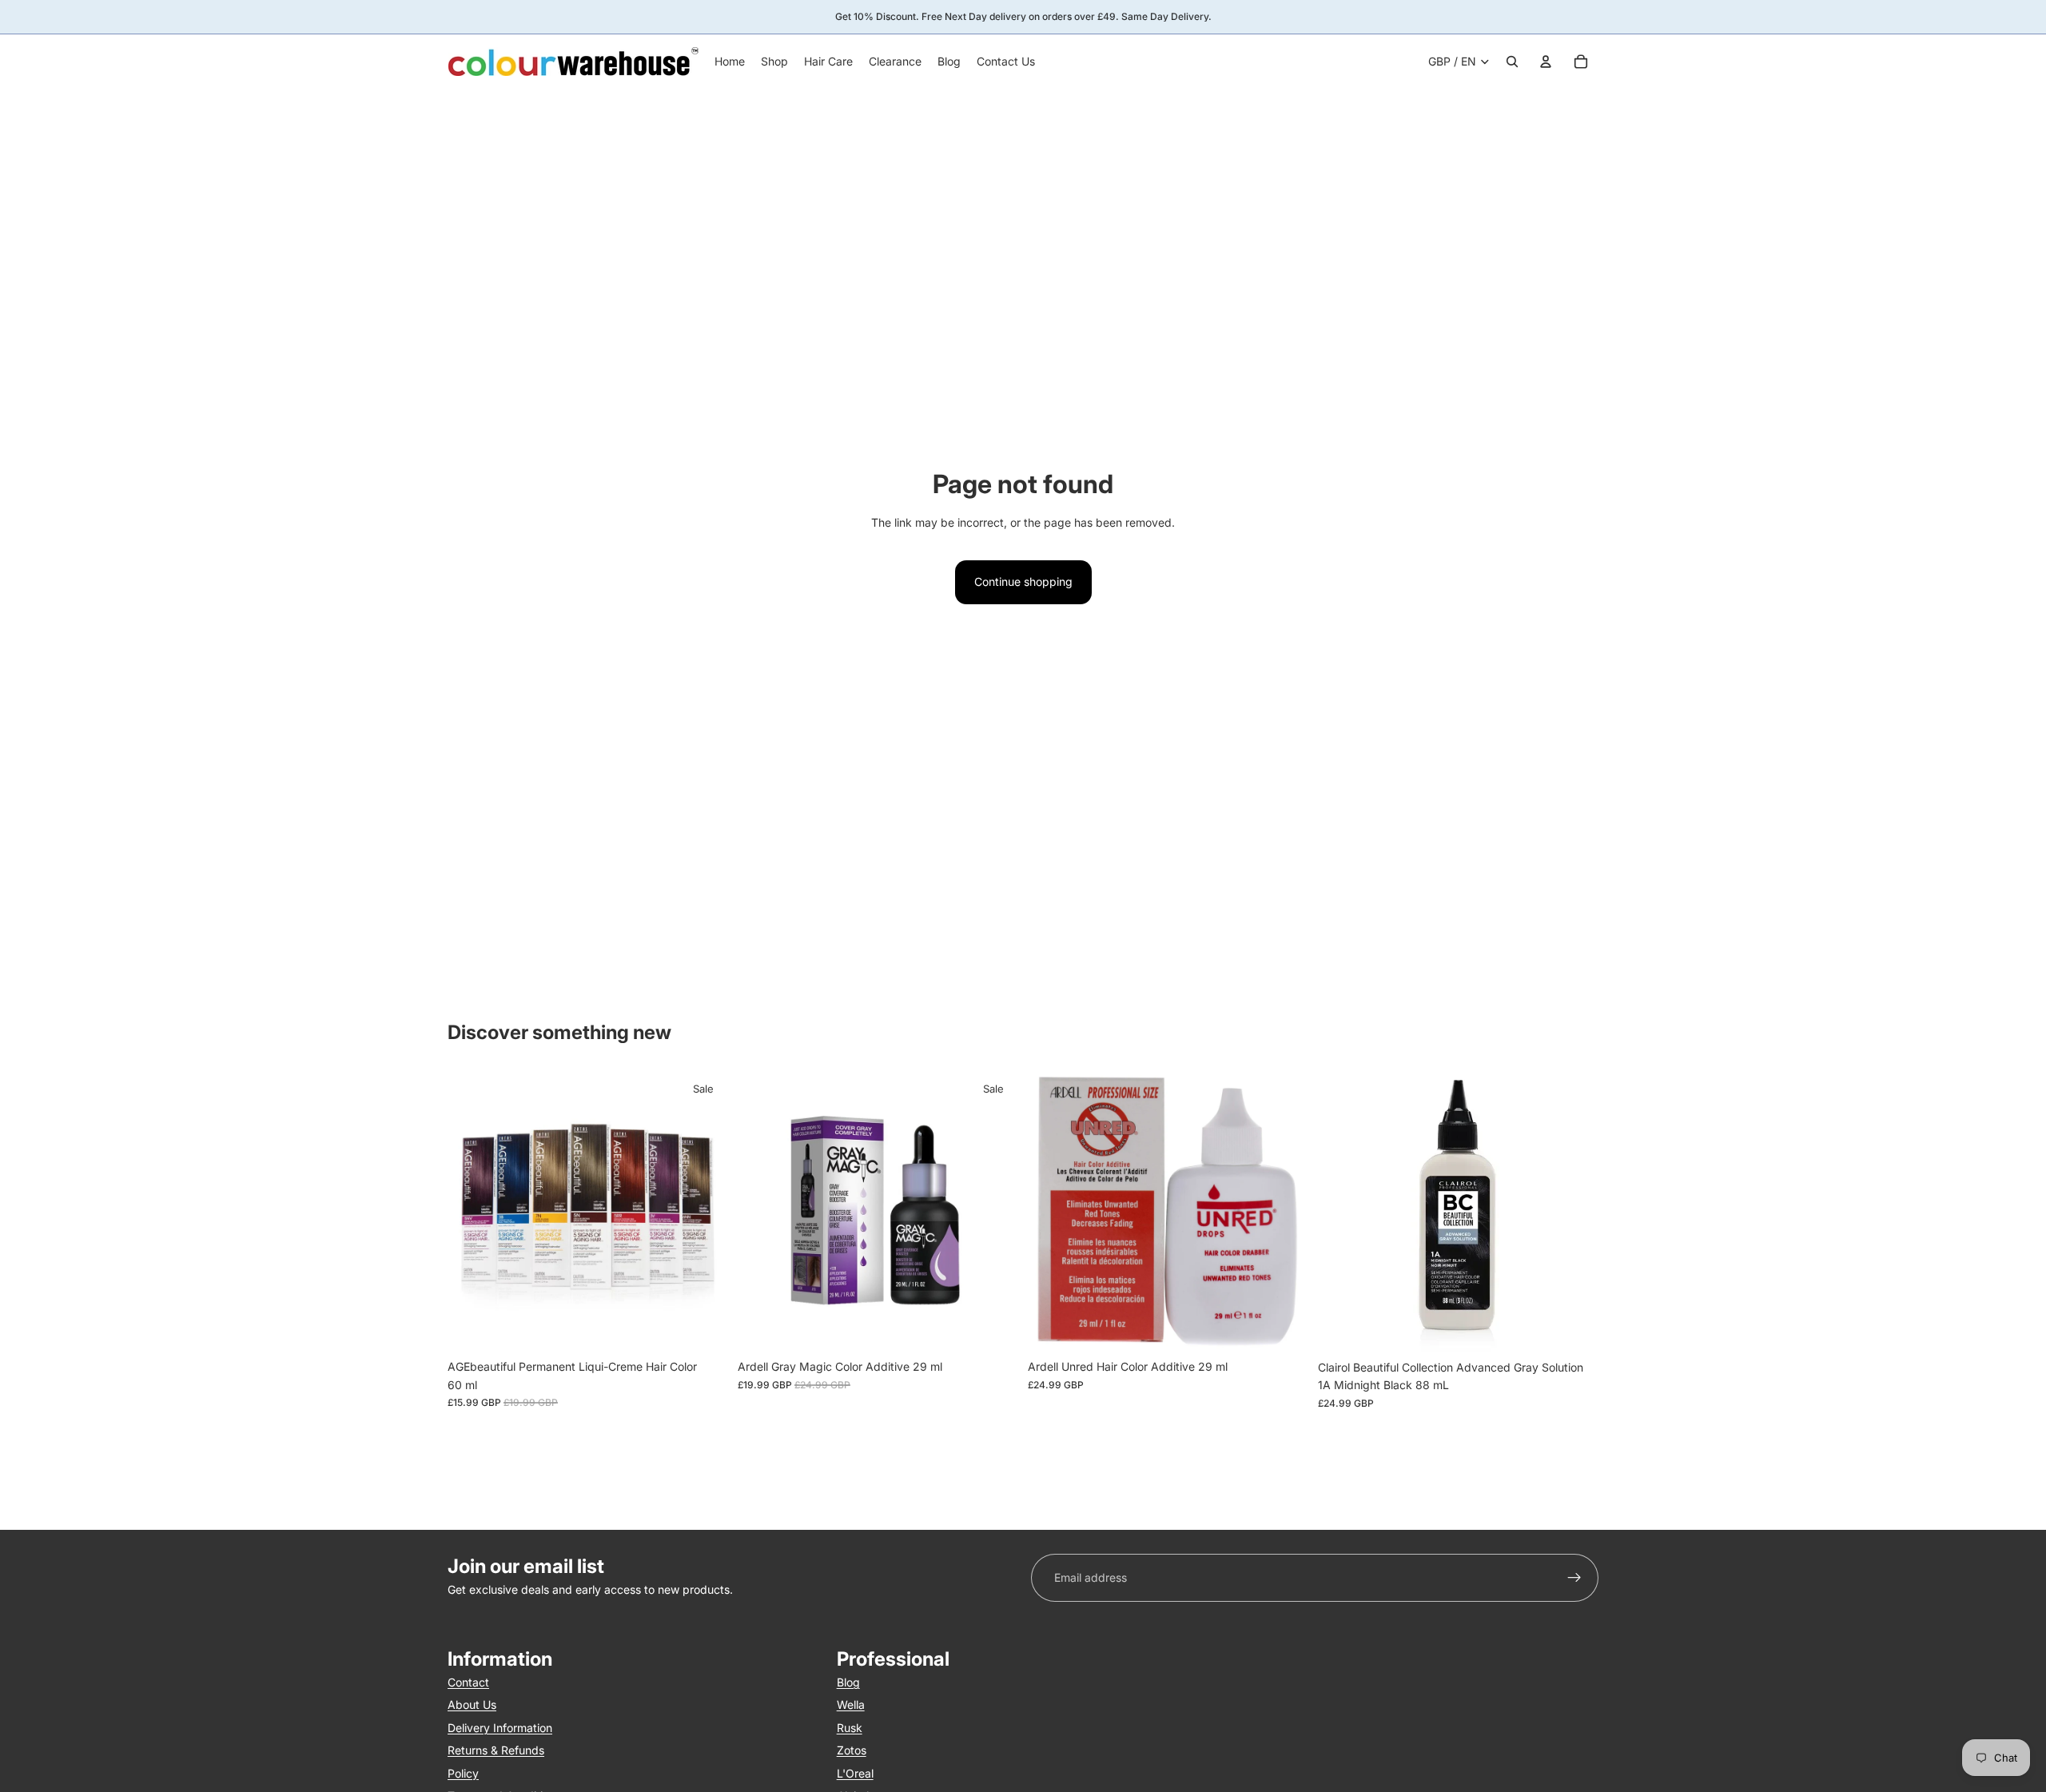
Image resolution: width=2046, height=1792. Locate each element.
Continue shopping (1023, 581)
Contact (468, 1682)
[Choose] (703, 1328)
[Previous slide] (472, 1212)
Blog (848, 1682)
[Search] (1512, 62)
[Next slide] (704, 1212)
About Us (472, 1705)
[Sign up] (1574, 1578)
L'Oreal (855, 1773)
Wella (851, 1705)
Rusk (850, 1728)
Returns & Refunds (496, 1750)
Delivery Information (500, 1728)
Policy (463, 1773)
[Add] (993, 1328)
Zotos (852, 1750)
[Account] (1546, 62)
